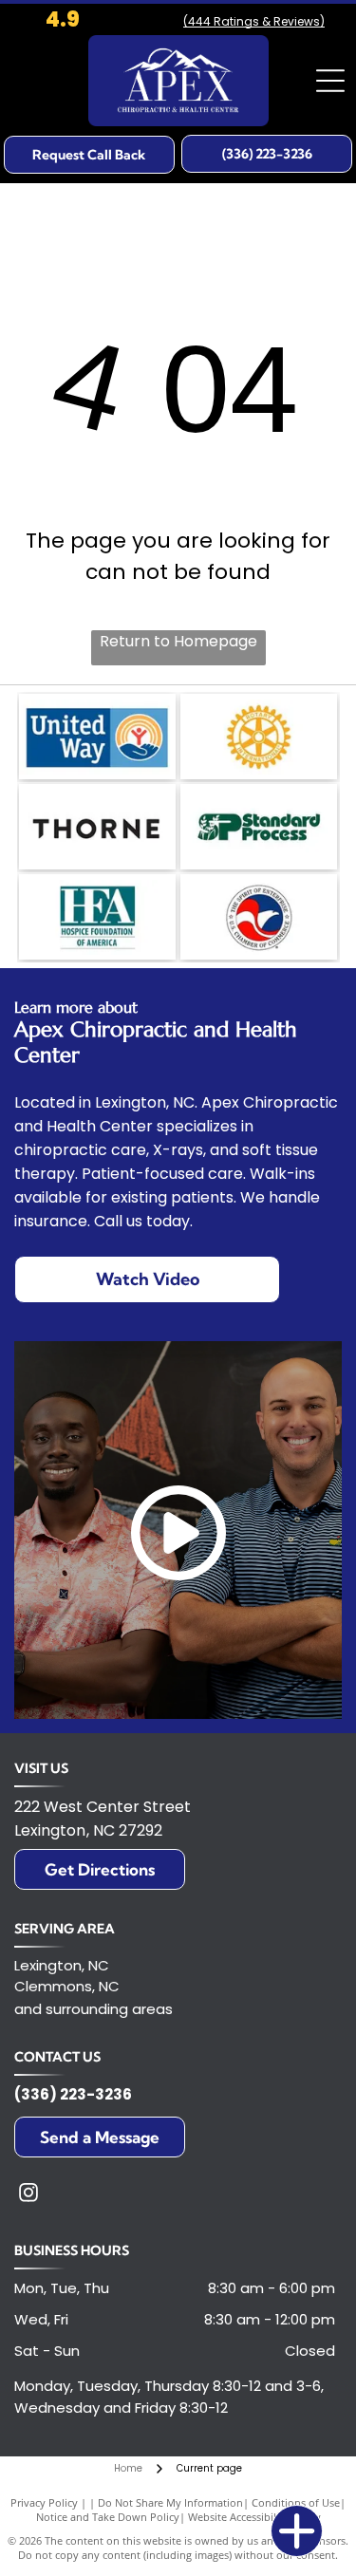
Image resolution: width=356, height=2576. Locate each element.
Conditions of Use (296, 2502)
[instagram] (28, 2195)
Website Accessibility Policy (254, 2517)
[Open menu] (330, 81)
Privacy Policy (44, 2502)
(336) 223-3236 (73, 2094)
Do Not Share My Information (170, 2502)
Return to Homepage (178, 641)
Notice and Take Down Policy (108, 2517)
